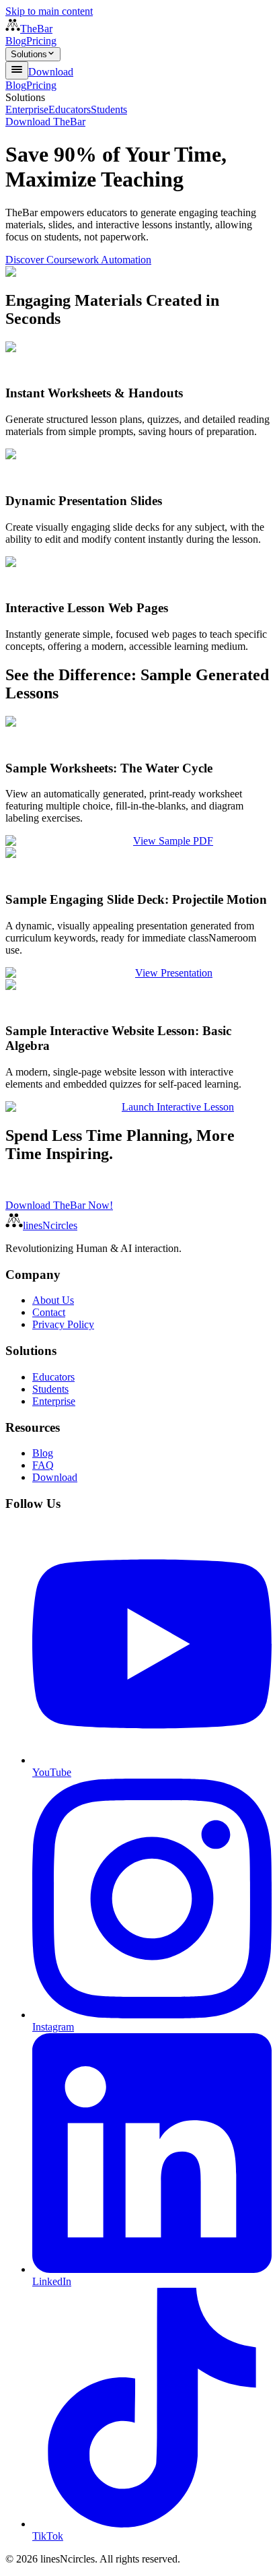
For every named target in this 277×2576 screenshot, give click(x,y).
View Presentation (174, 973)
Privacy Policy (63, 1324)
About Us (53, 1300)
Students (109, 109)
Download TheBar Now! (59, 1205)
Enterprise (27, 109)
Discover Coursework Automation (78, 260)
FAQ (43, 1465)
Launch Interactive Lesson (178, 1107)
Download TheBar (45, 122)
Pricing (41, 41)
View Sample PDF (173, 841)
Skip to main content (49, 11)
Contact (49, 1312)
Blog (16, 41)
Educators (70, 109)
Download (51, 72)
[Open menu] (17, 70)
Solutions (29, 54)
